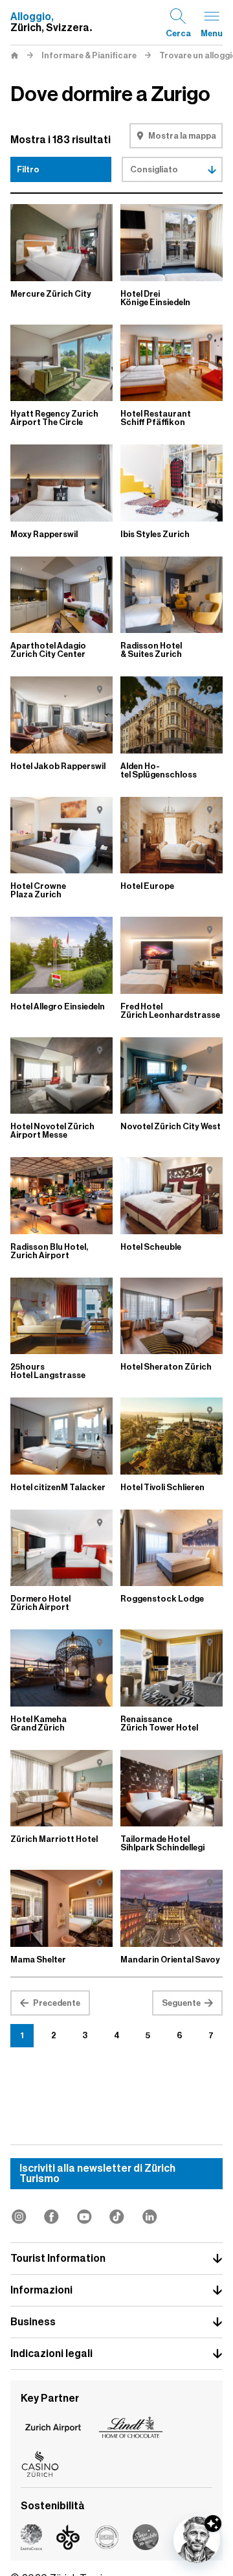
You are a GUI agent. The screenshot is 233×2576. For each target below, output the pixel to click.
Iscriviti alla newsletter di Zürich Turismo (97, 2174)
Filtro (28, 169)
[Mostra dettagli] (213, 2524)
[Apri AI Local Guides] (197, 2540)
